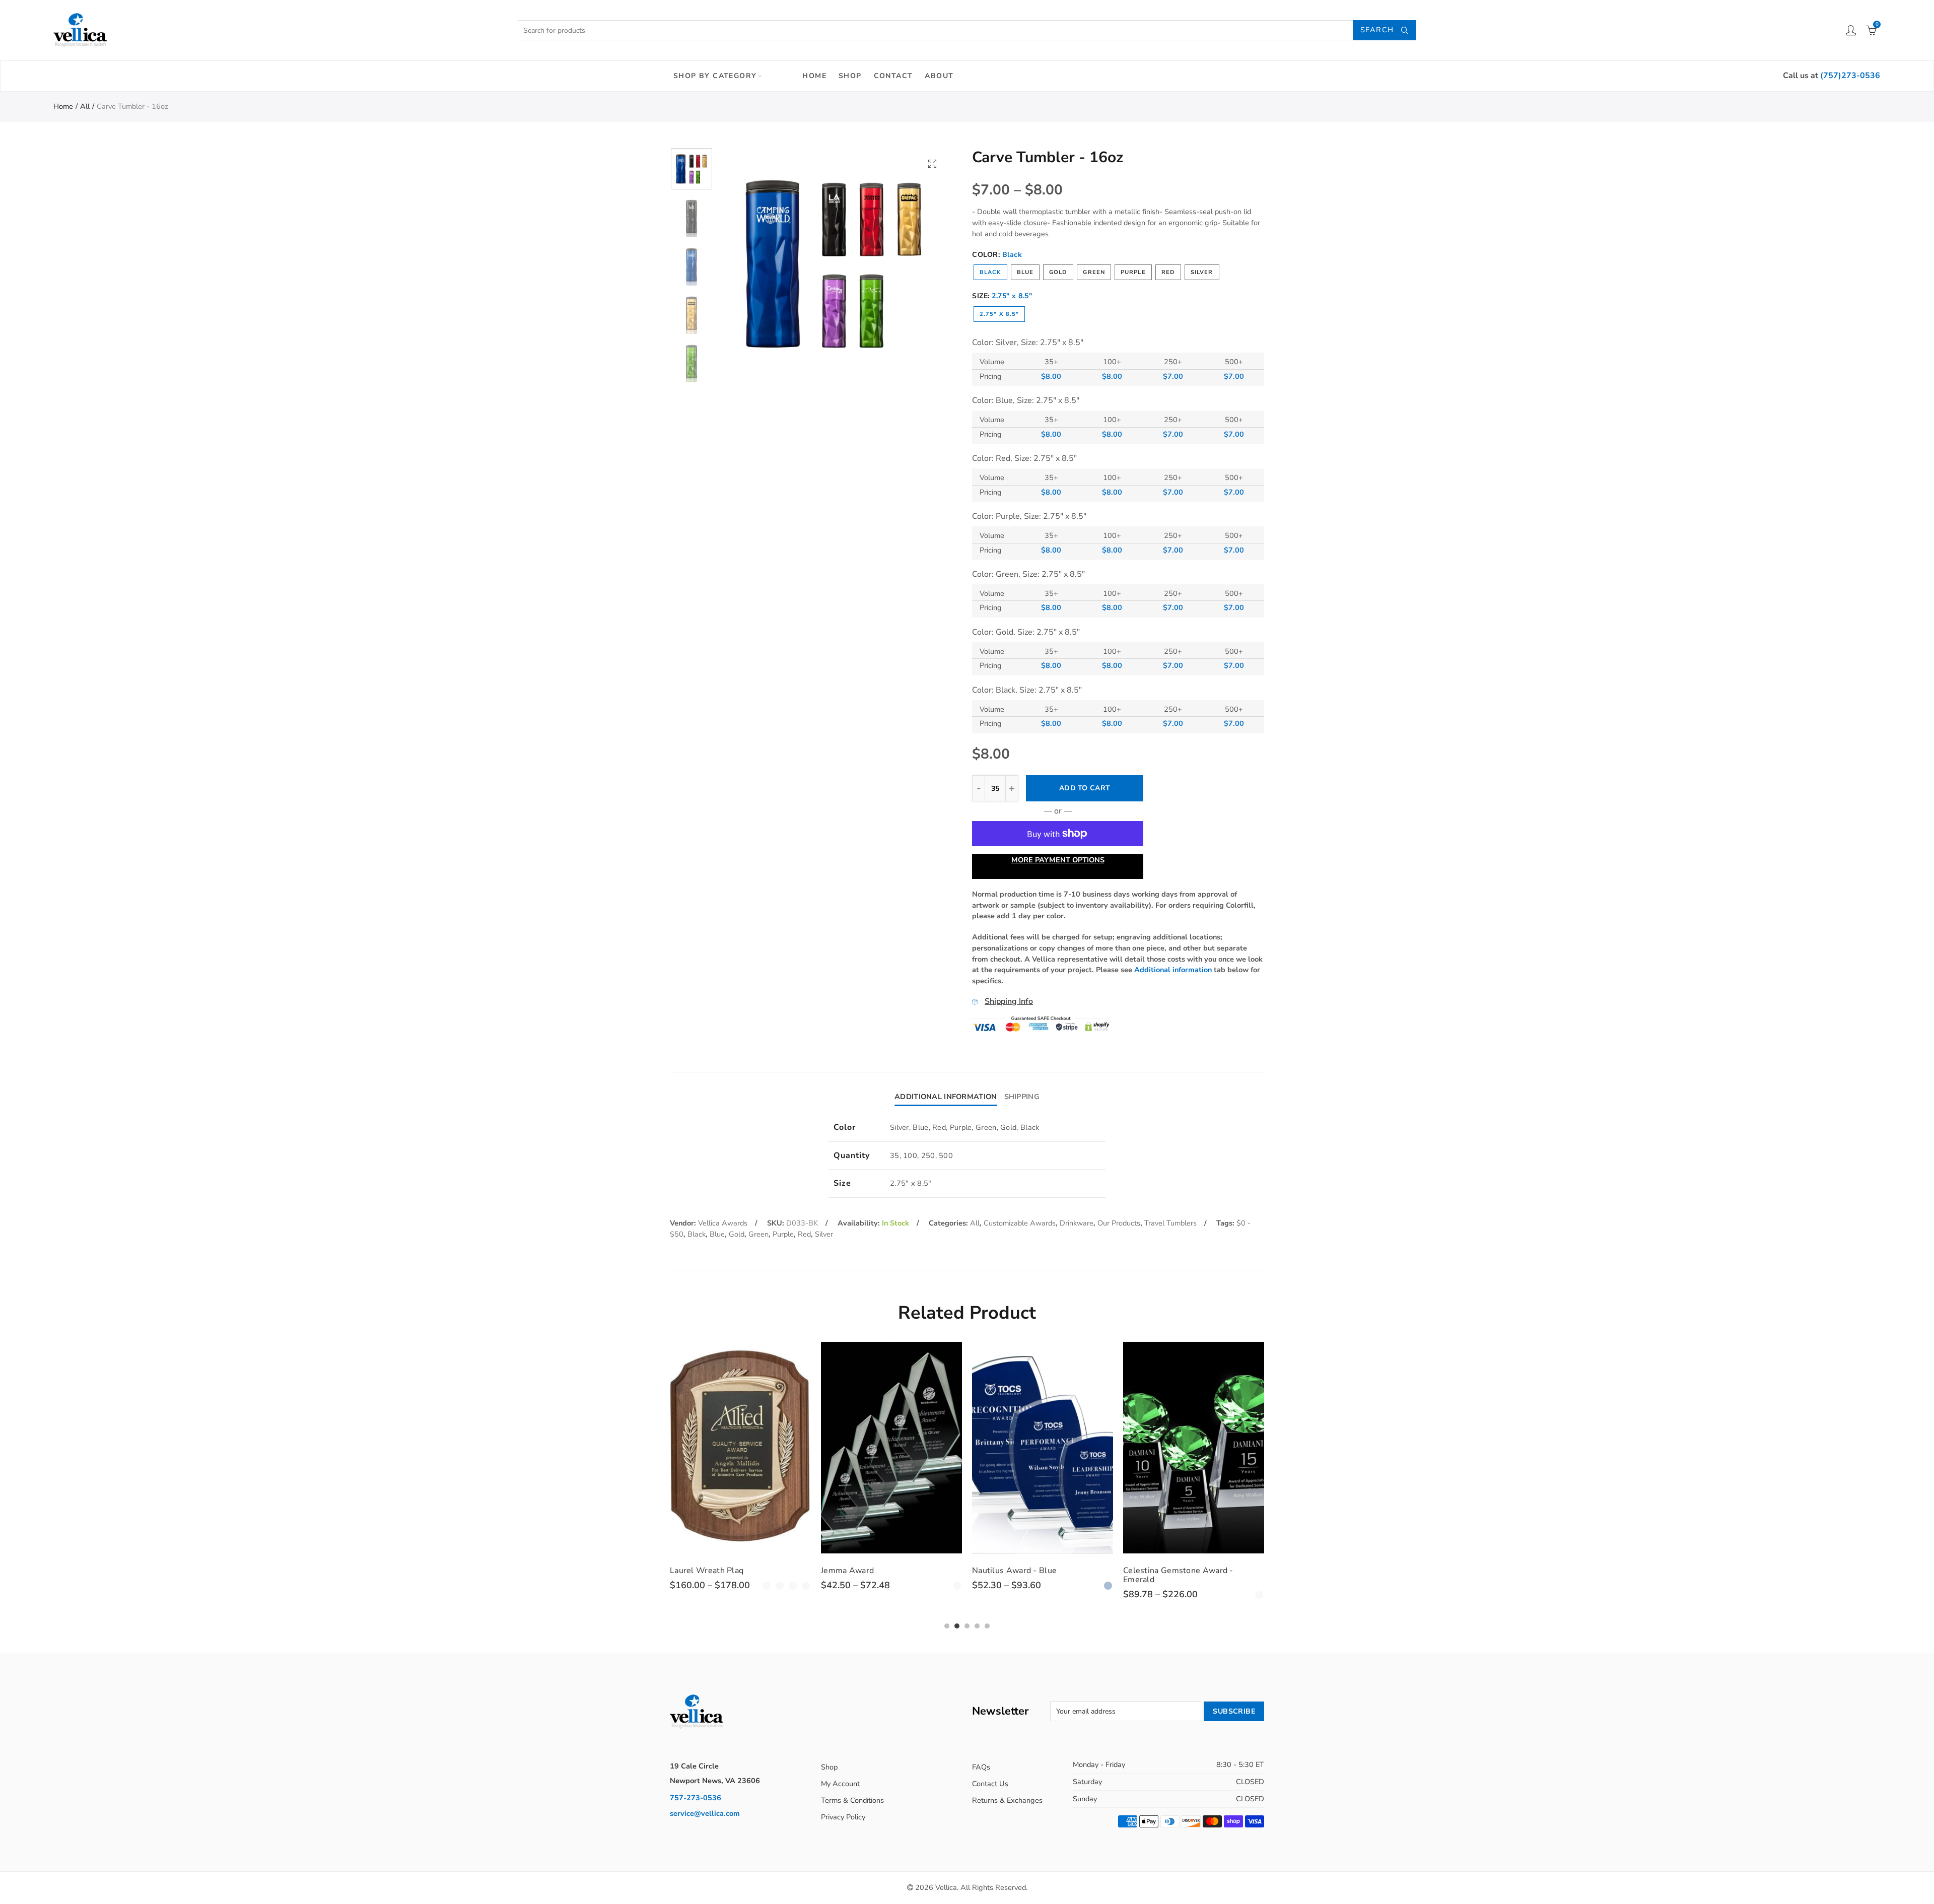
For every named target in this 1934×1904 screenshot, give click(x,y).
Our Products (1119, 1223)
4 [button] (977, 1626)
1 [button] (947, 1626)
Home (814, 76)
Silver (1202, 272)
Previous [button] (745, 263)
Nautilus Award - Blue (863, 1571)
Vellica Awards (723, 1223)
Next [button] (923, 263)
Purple (1133, 272)
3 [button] (967, 1626)
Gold (1058, 272)
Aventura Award (1154, 1571)
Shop (850, 76)
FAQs (981, 1767)
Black (990, 272)
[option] (834, 263)
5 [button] (987, 1626)
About (939, 76)
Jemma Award (696, 1571)
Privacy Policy (843, 1817)
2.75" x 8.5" (999, 314)
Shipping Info (1009, 1001)
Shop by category (715, 76)
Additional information (1173, 970)
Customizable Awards (1020, 1223)
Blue (1025, 272)
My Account (840, 1784)
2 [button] (957, 1626)
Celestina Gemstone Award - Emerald (1027, 1575)
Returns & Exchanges (1007, 1800)
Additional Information (946, 1097)
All (85, 106)
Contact (893, 76)
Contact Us (990, 1784)
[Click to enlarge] (932, 163)
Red (1168, 272)
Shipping (1022, 1097)
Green (1094, 272)
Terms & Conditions (852, 1800)
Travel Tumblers (1170, 1223)
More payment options (1058, 860)
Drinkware (1077, 1223)
